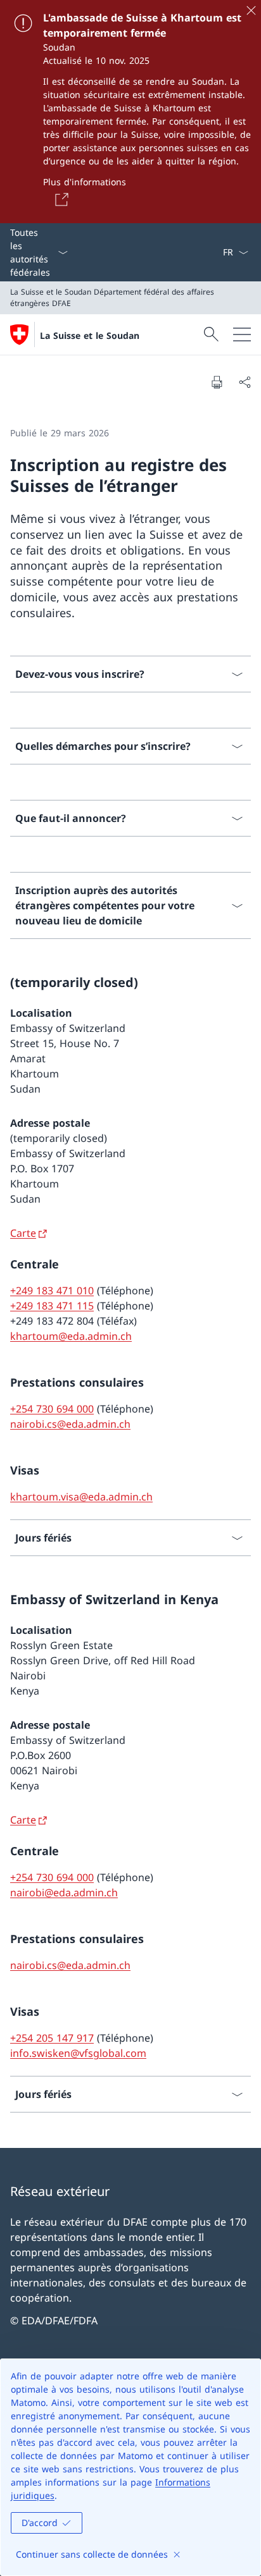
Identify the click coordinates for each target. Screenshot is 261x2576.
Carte (23, 1233)
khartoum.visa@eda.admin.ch (81, 1497)
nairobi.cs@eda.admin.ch (70, 1424)
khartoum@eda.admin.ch (71, 1336)
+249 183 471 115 (52, 1306)
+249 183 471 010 (52, 1291)
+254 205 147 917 (52, 2038)
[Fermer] (251, 10)
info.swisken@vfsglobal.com (78, 2053)
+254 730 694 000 (52, 1409)
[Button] (60, 199)
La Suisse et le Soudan (90, 335)
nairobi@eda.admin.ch (64, 1892)
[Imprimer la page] (217, 382)
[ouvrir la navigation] (242, 334)
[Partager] (245, 382)
